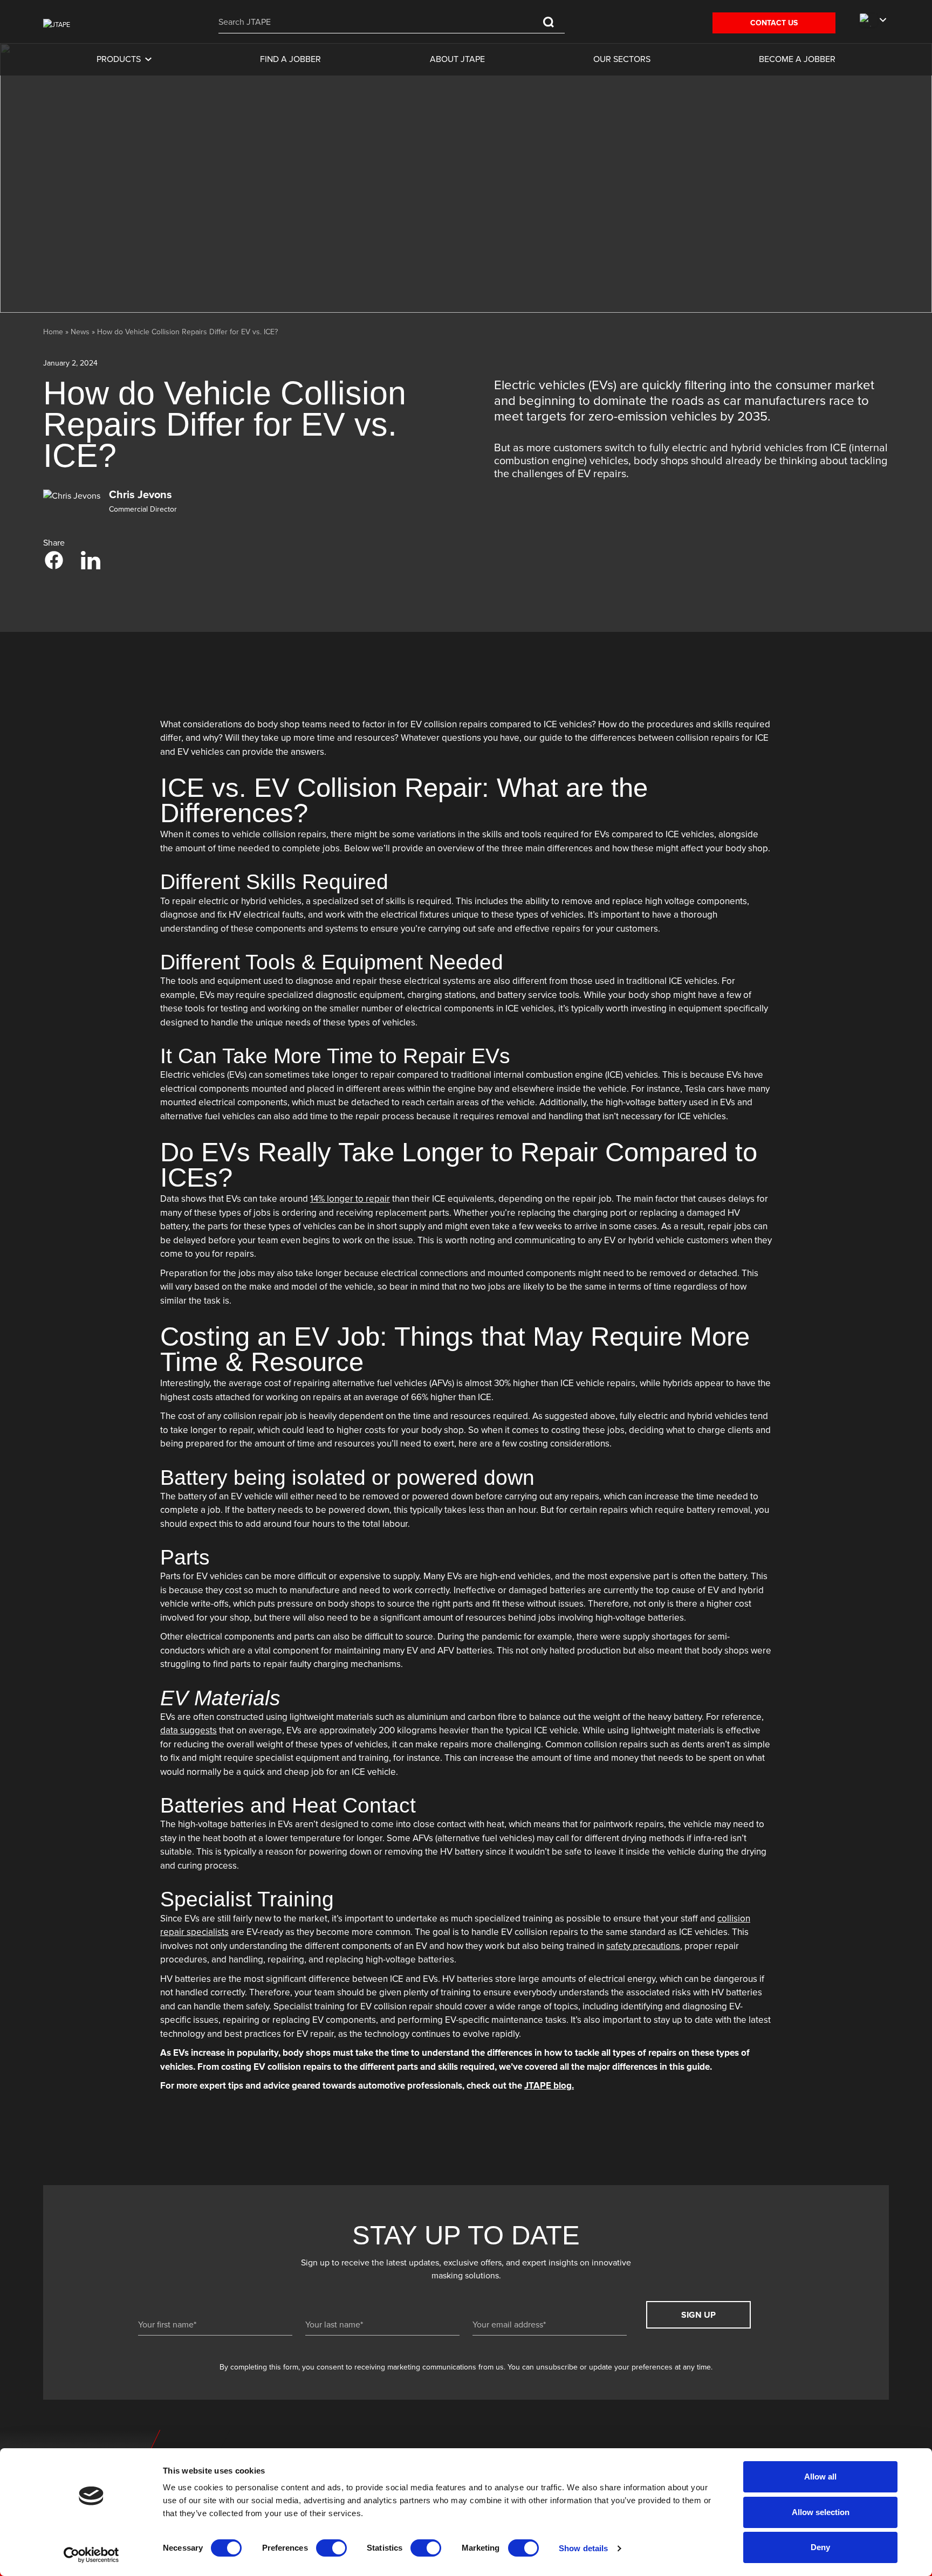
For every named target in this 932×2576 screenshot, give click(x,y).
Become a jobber (797, 59)
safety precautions (643, 1946)
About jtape (457, 59)
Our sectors (622, 59)
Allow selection (821, 2512)
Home (53, 332)
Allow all (820, 2477)
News (80, 332)
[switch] (331, 2548)
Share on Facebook (54, 560)
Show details (583, 2548)
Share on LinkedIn (91, 560)
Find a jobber (290, 59)
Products (119, 59)
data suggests (189, 1731)
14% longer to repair (350, 1199)
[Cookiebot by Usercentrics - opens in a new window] (91, 2555)
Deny (820, 2547)
